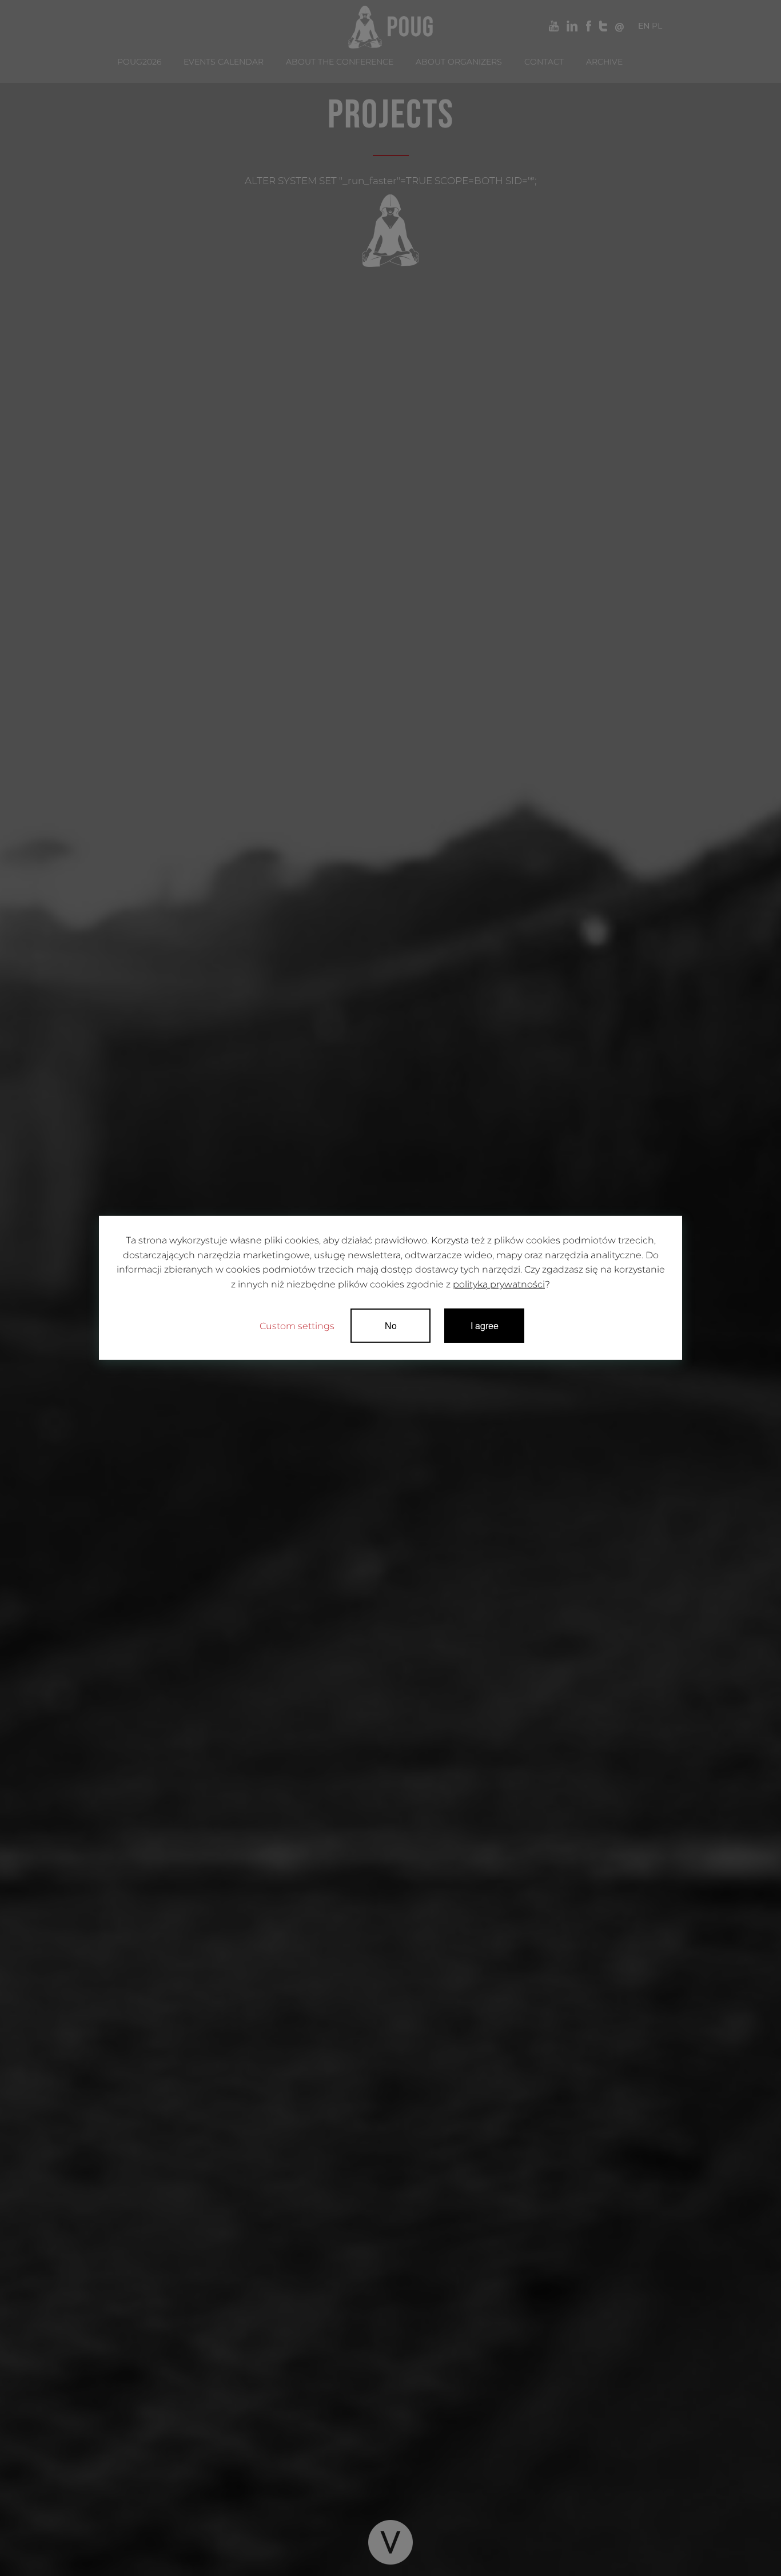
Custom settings (297, 1326)
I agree (485, 1325)
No (391, 1325)
